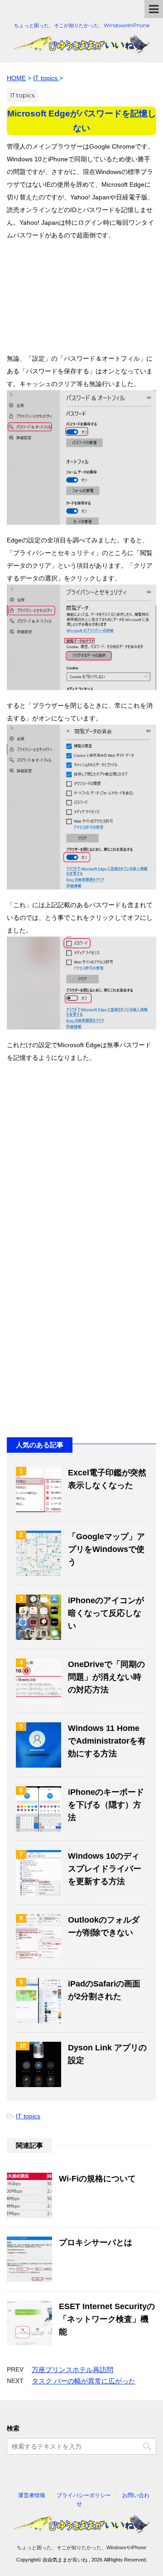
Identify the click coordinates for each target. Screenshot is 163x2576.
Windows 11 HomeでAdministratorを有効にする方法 (107, 1741)
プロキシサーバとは (96, 2243)
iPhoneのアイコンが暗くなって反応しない (106, 1613)
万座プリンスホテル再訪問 (72, 2370)
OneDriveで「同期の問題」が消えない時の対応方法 (106, 1677)
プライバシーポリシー (84, 2495)
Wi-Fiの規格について (97, 2179)
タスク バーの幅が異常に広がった (84, 2381)
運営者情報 (32, 2495)
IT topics (28, 2116)
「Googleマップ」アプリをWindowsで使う (106, 1549)
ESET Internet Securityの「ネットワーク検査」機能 (107, 2319)
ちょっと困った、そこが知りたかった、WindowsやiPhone (81, 2547)
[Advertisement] (81, 292)
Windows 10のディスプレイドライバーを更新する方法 (105, 1869)
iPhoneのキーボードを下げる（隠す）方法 (106, 1805)
